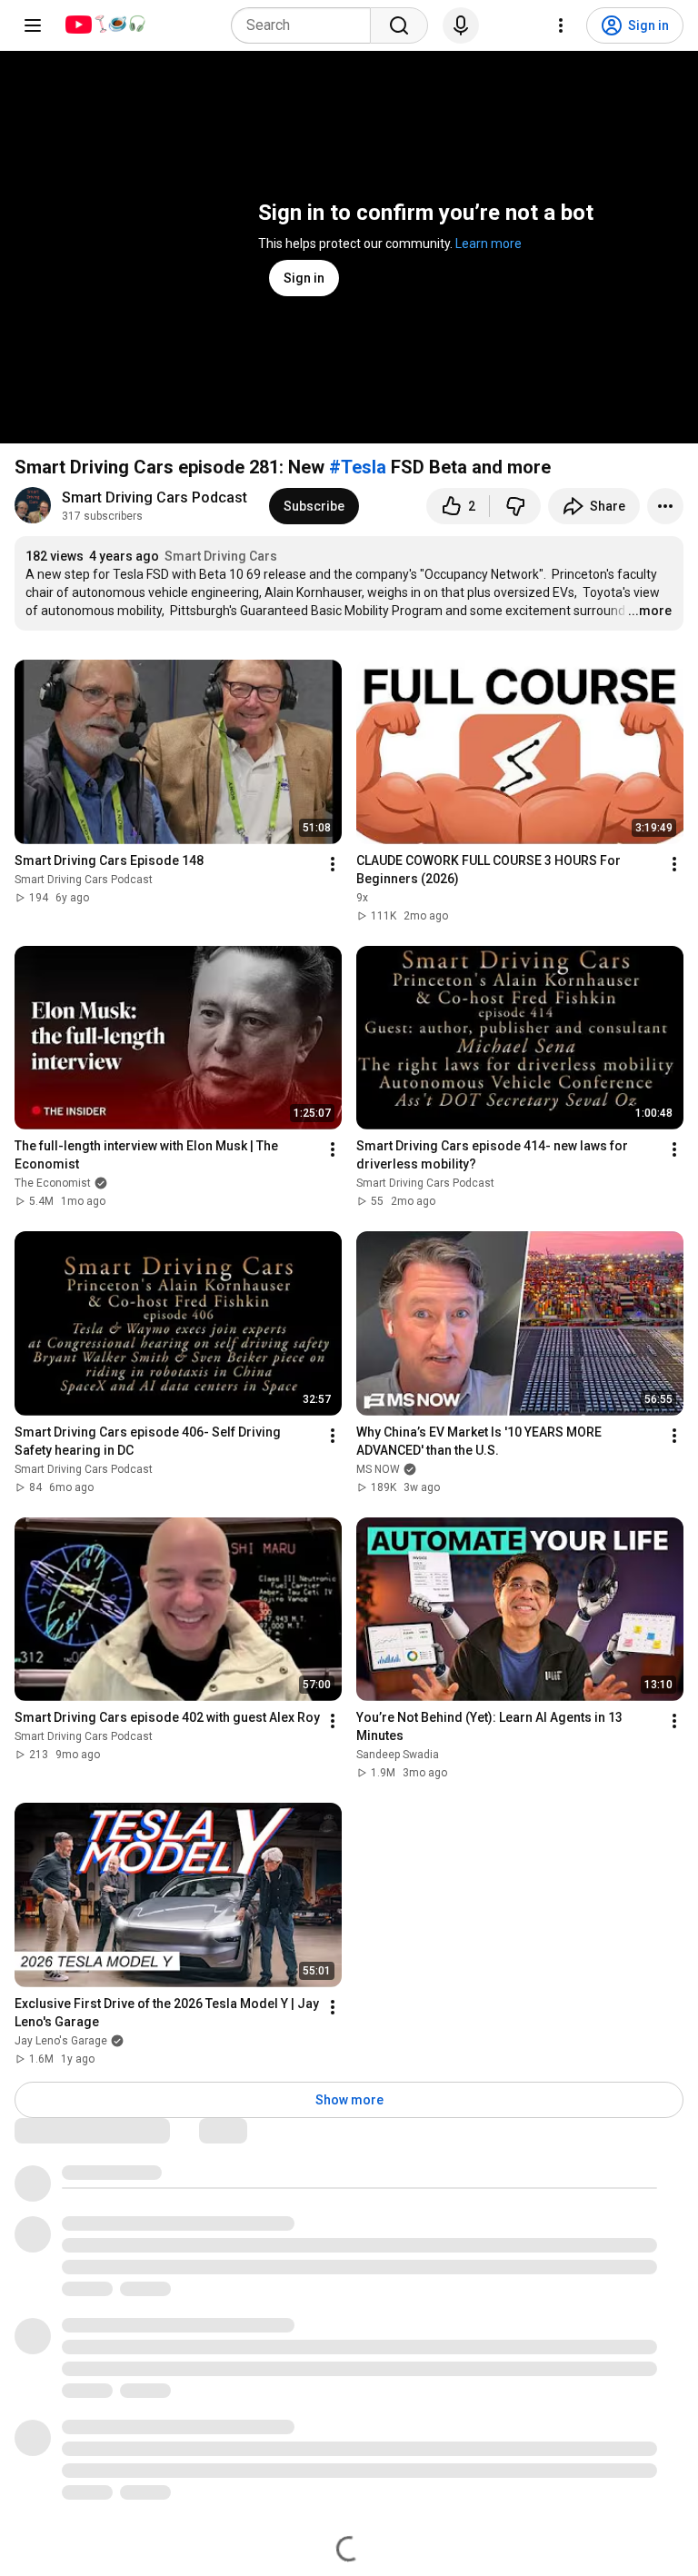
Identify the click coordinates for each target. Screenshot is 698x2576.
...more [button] (650, 611)
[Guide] (33, 25)
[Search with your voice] (461, 25)
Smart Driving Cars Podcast (155, 497)
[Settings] (561, 25)
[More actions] (665, 506)
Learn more (489, 244)
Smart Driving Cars (221, 556)
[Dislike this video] (515, 506)
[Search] (399, 25)
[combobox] (306, 25)
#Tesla (358, 467)
